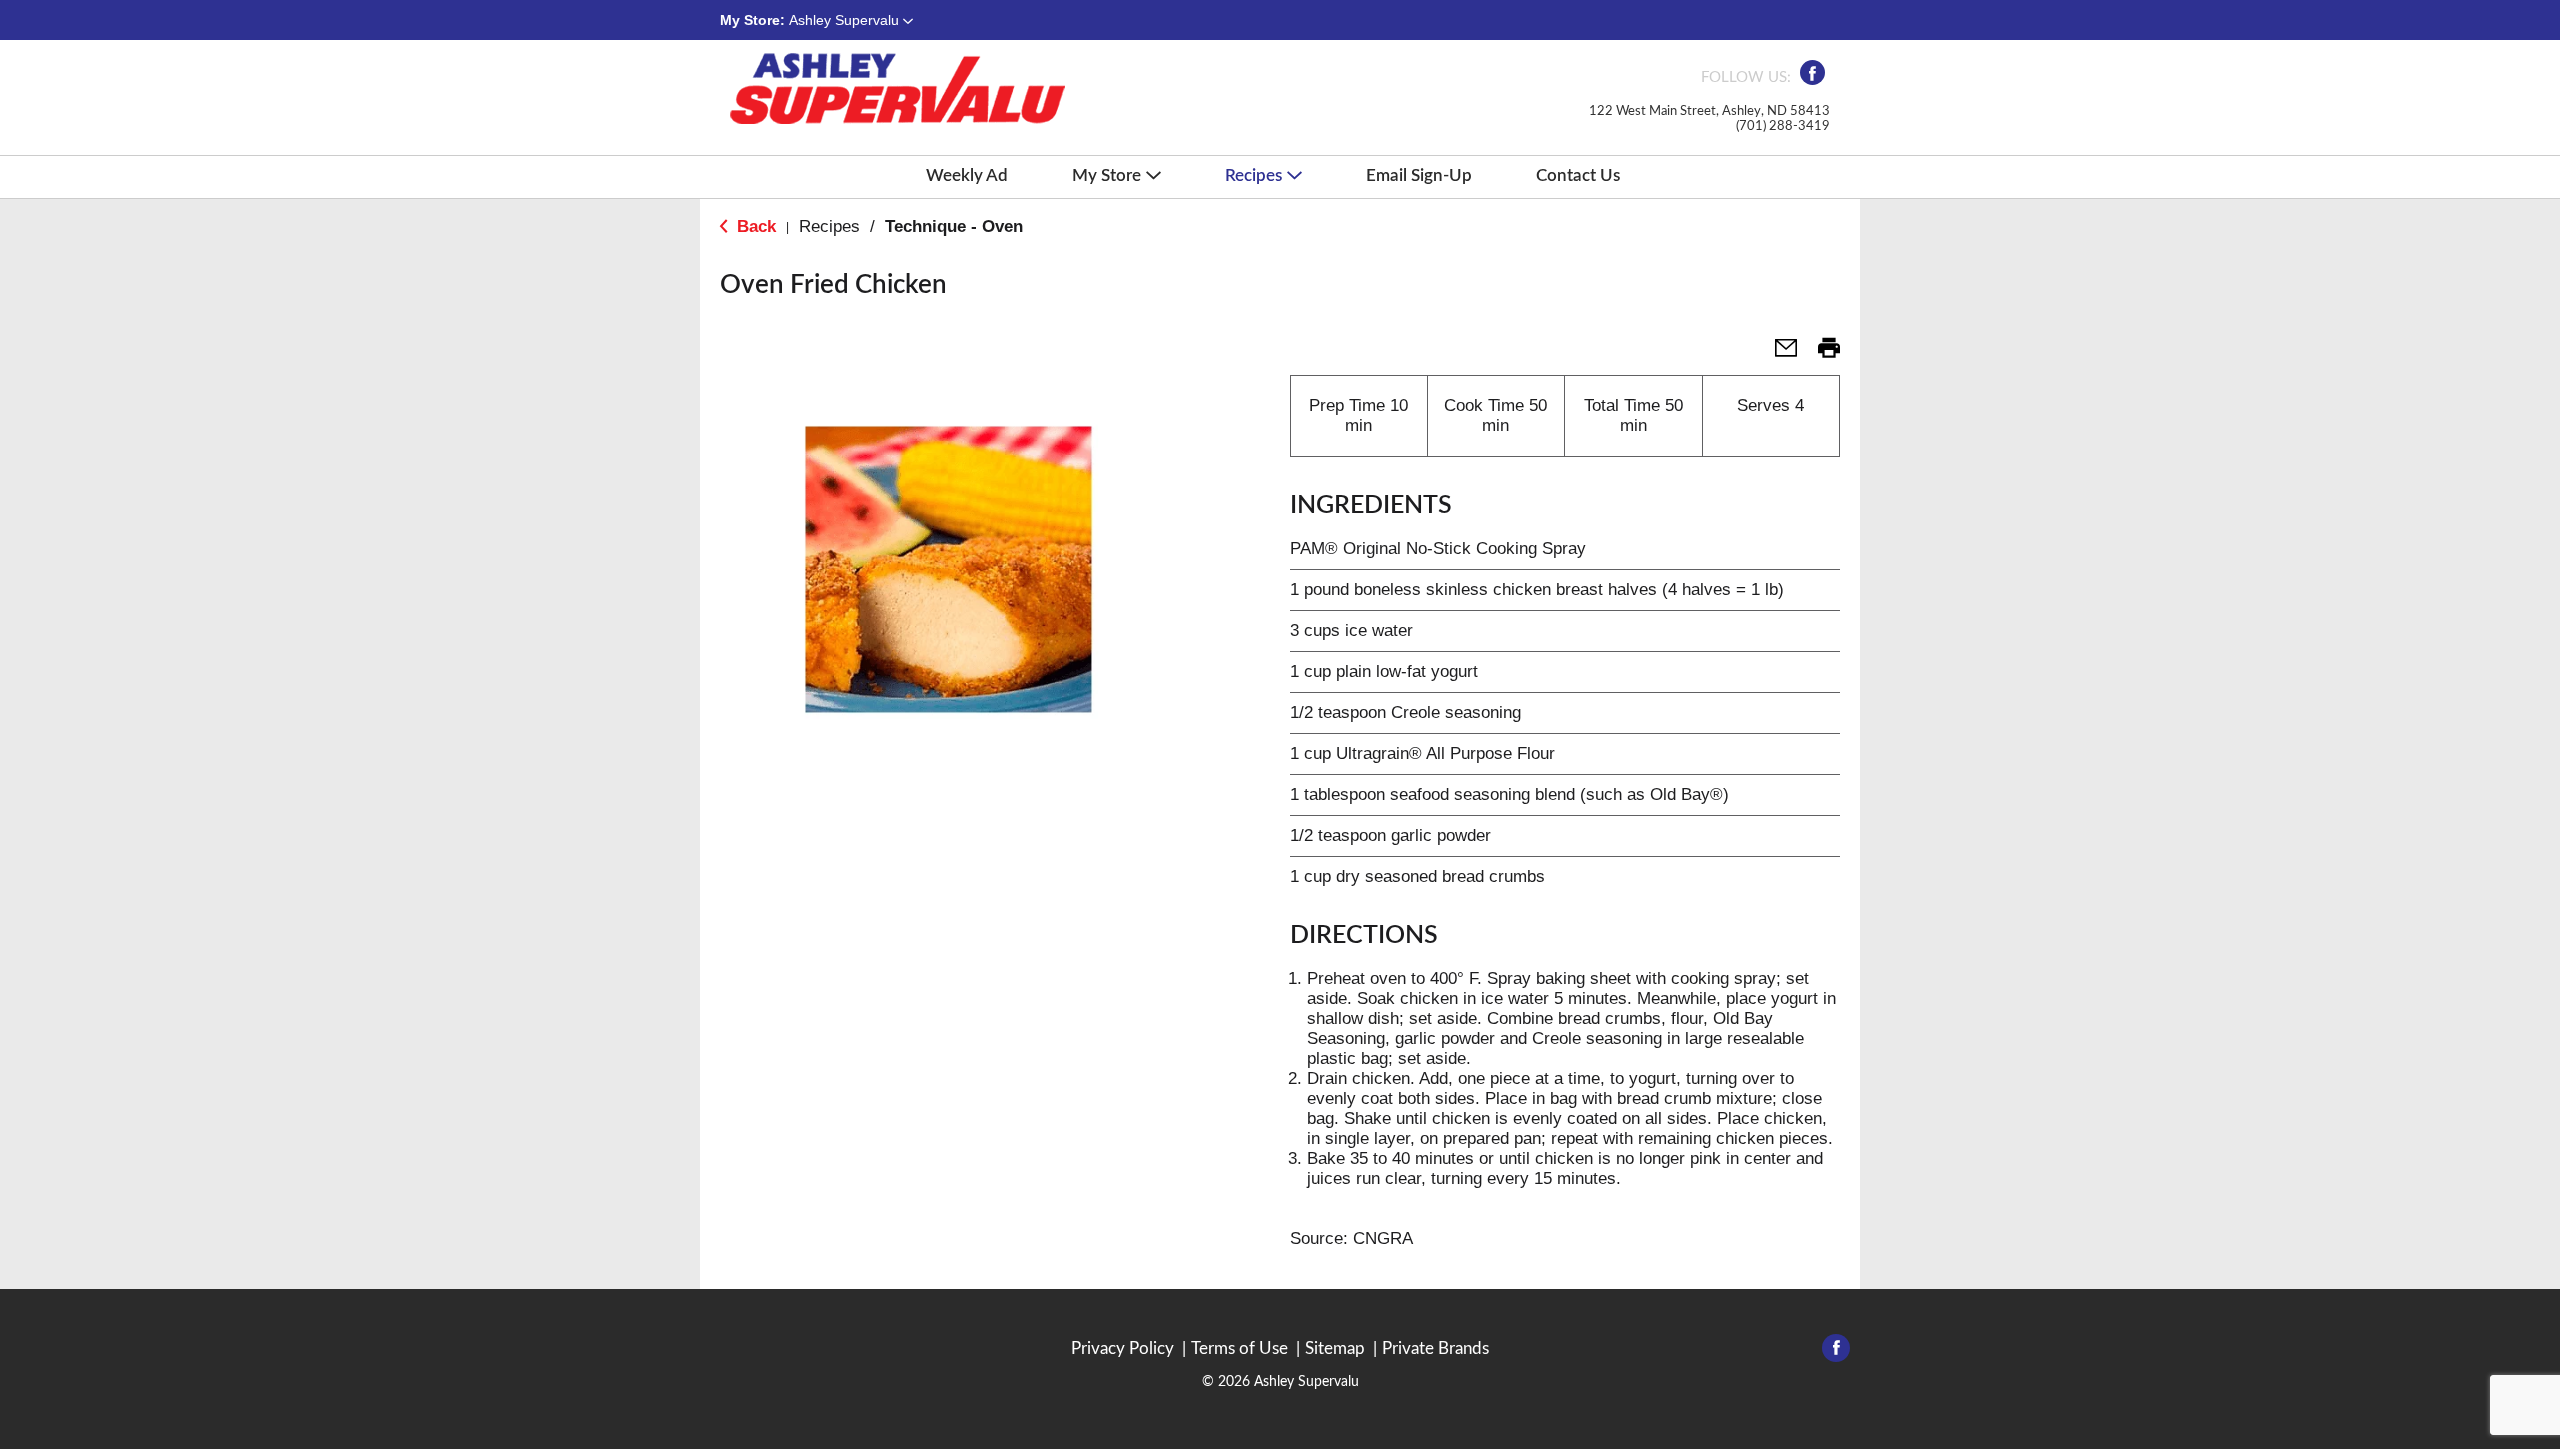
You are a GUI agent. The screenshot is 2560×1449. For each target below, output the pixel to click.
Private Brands (1435, 1348)
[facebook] (1812, 78)
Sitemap (1335, 1348)
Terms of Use (1239, 1348)
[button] (851, 20)
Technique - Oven (954, 226)
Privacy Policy (1122, 1348)
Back (754, 226)
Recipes (829, 226)
